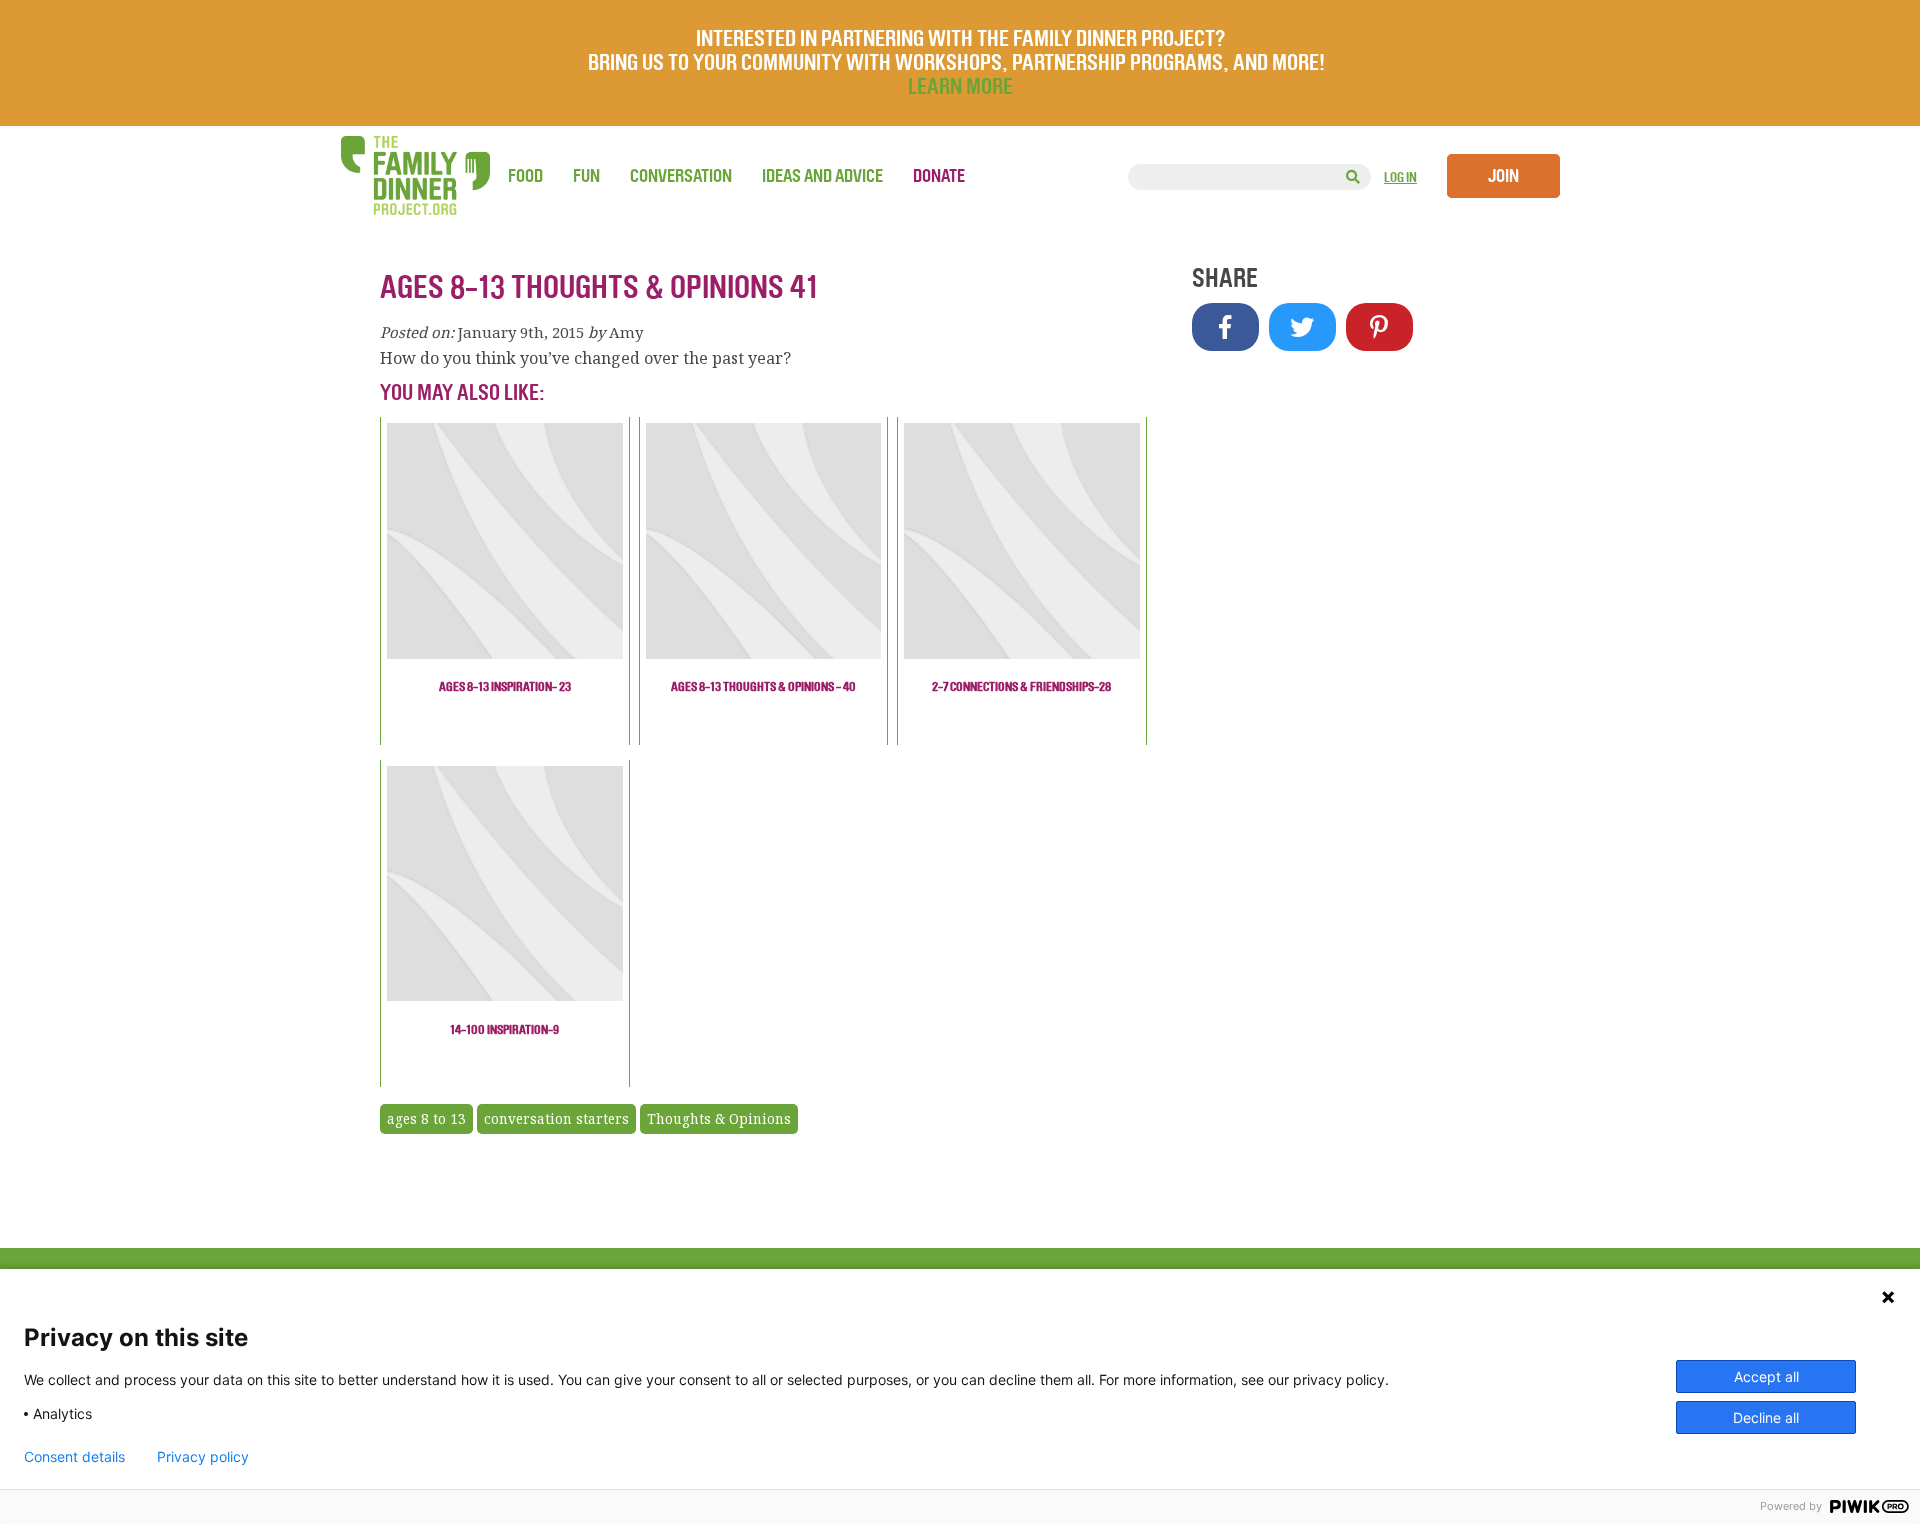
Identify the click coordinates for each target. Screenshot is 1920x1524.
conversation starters (556, 1119)
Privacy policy (203, 1457)
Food (525, 176)
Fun (586, 176)
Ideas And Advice (822, 176)
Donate (939, 176)
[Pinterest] (1379, 327)
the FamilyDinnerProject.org (415, 175)
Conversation (681, 176)
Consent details (74, 1457)
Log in (1400, 177)
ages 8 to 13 (426, 1119)
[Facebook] (1225, 327)
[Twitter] (1302, 327)
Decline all (1766, 1417)
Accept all (1766, 1376)
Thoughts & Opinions (719, 1119)
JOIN (1503, 176)
